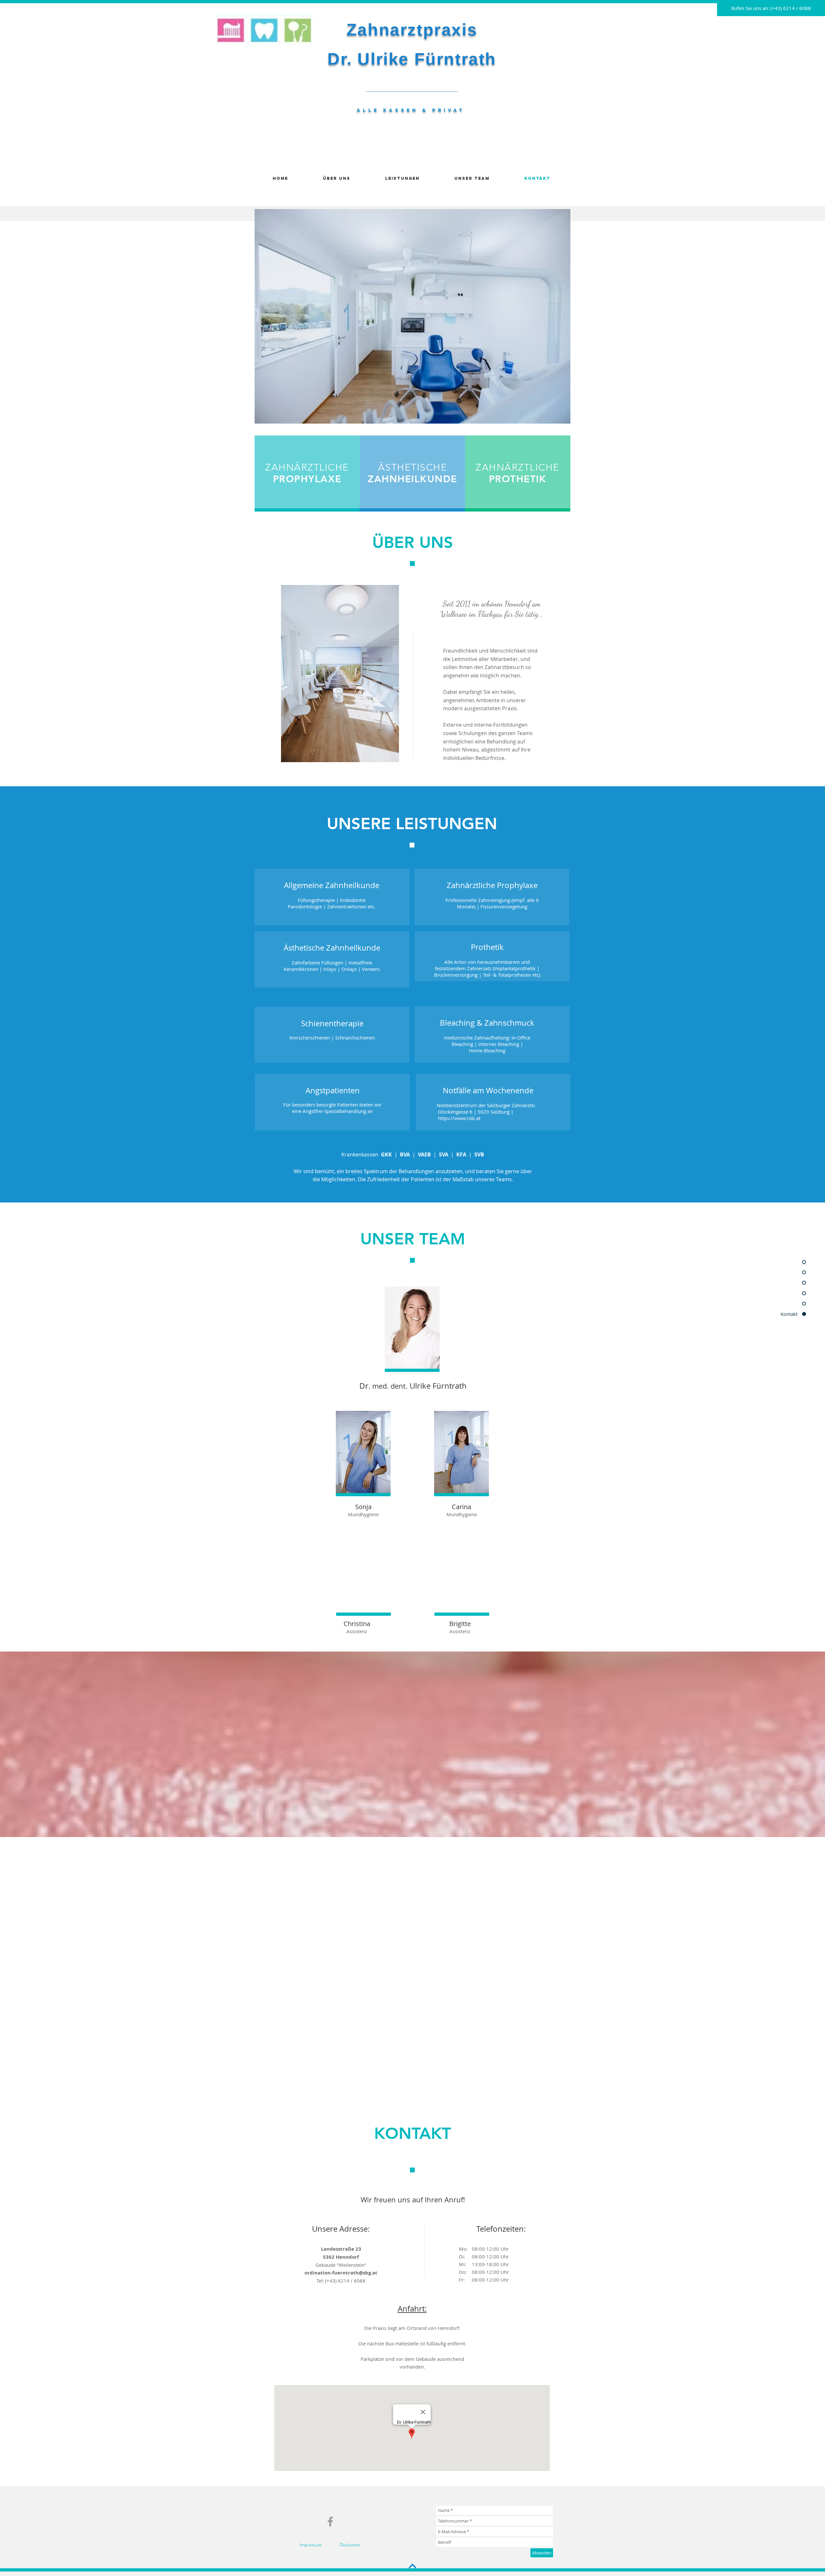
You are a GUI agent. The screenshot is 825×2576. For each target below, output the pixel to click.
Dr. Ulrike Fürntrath (412, 59)
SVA (444, 1154)
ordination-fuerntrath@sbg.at (341, 2273)
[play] (555, 418)
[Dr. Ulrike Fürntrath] (330, 2522)
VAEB (424, 1154)
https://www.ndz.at (459, 1118)
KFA (461, 1154)
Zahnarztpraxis (412, 30)
